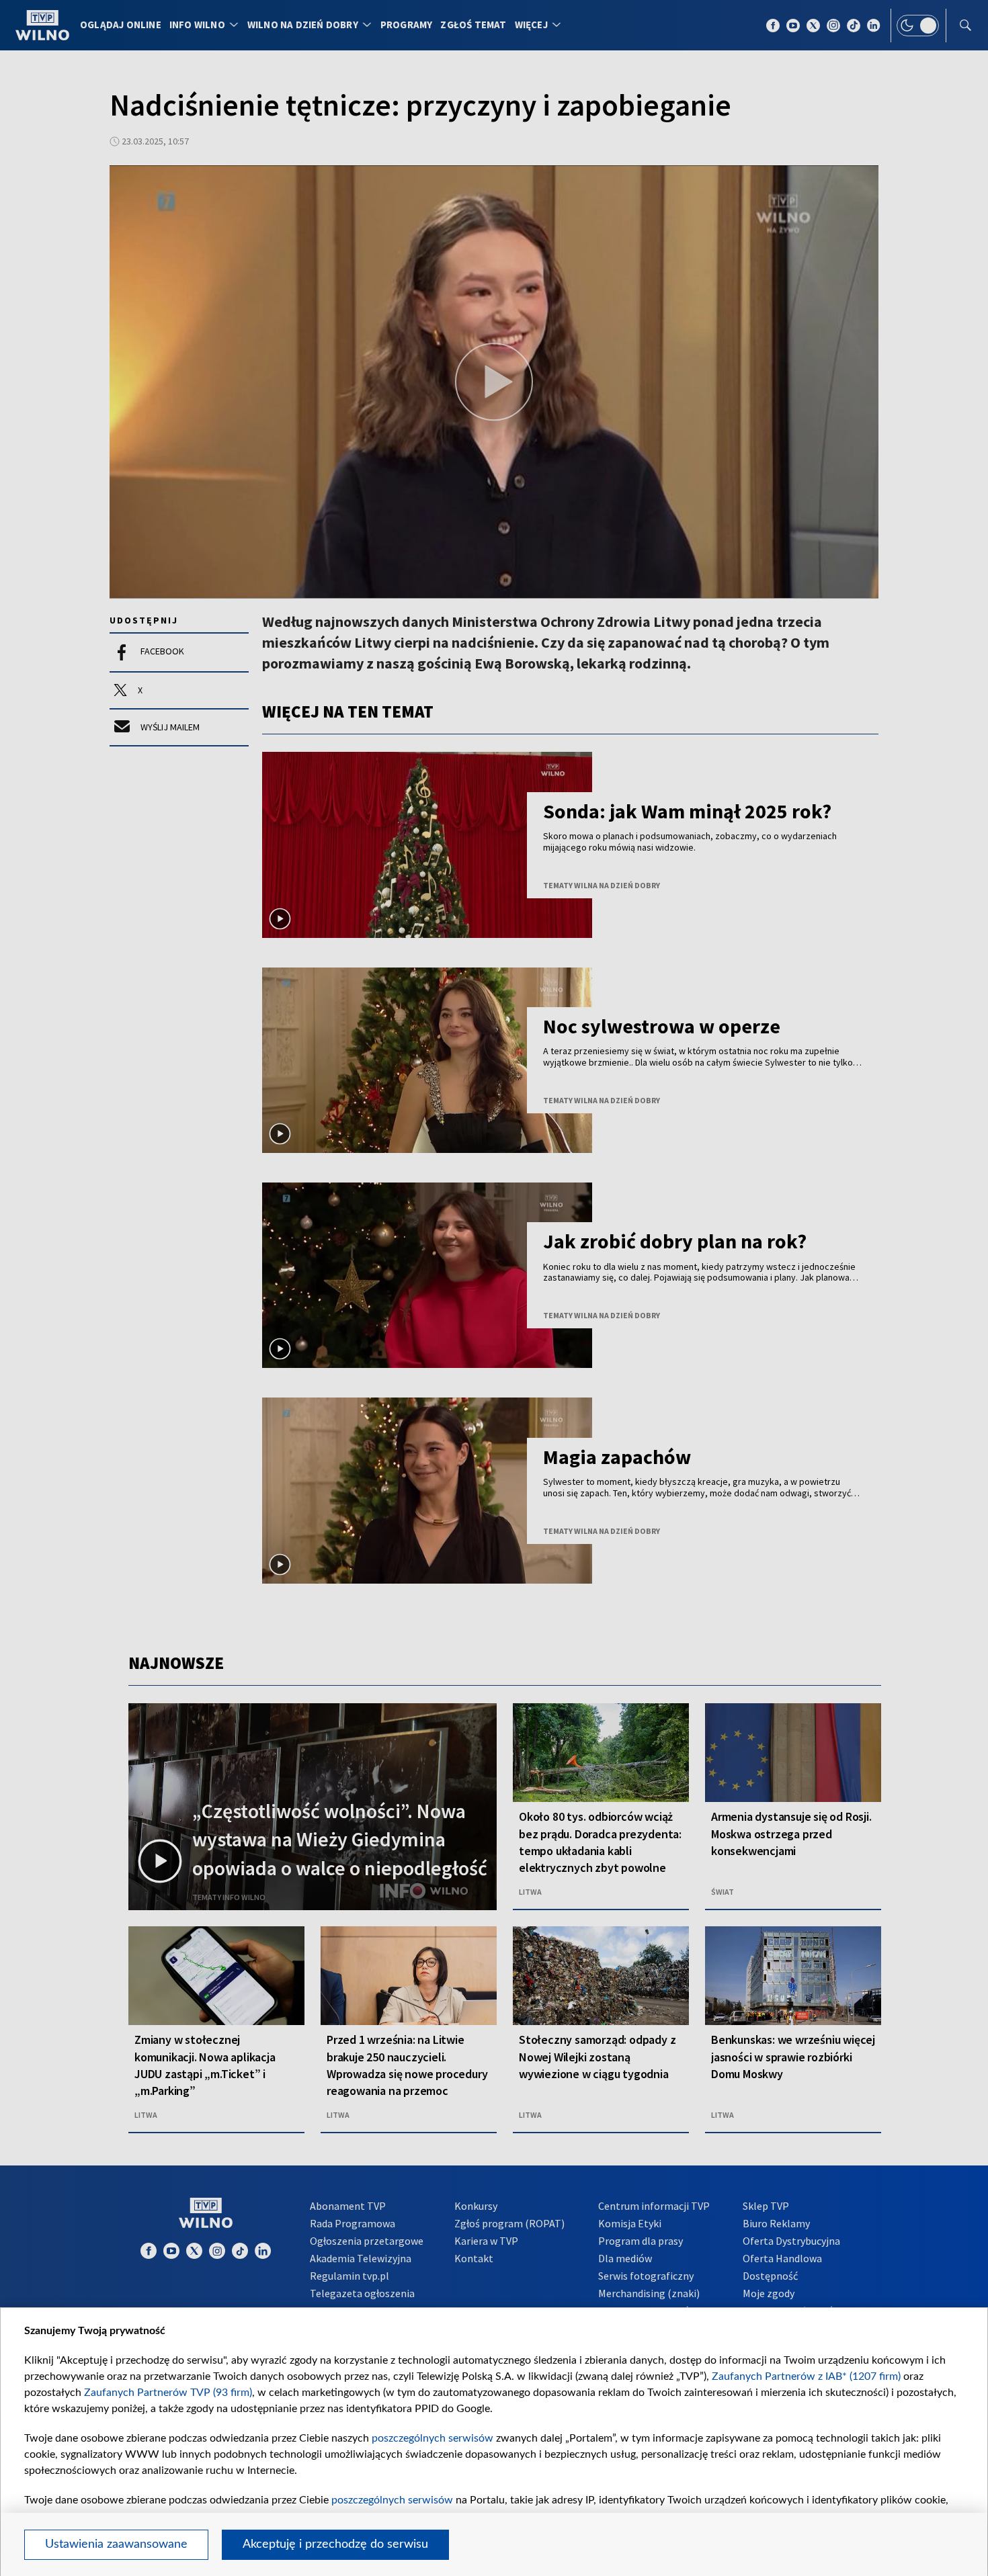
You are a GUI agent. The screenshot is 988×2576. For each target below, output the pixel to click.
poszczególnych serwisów (433, 2438)
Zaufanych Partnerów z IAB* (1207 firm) (806, 2376)
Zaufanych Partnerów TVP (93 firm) (168, 2393)
